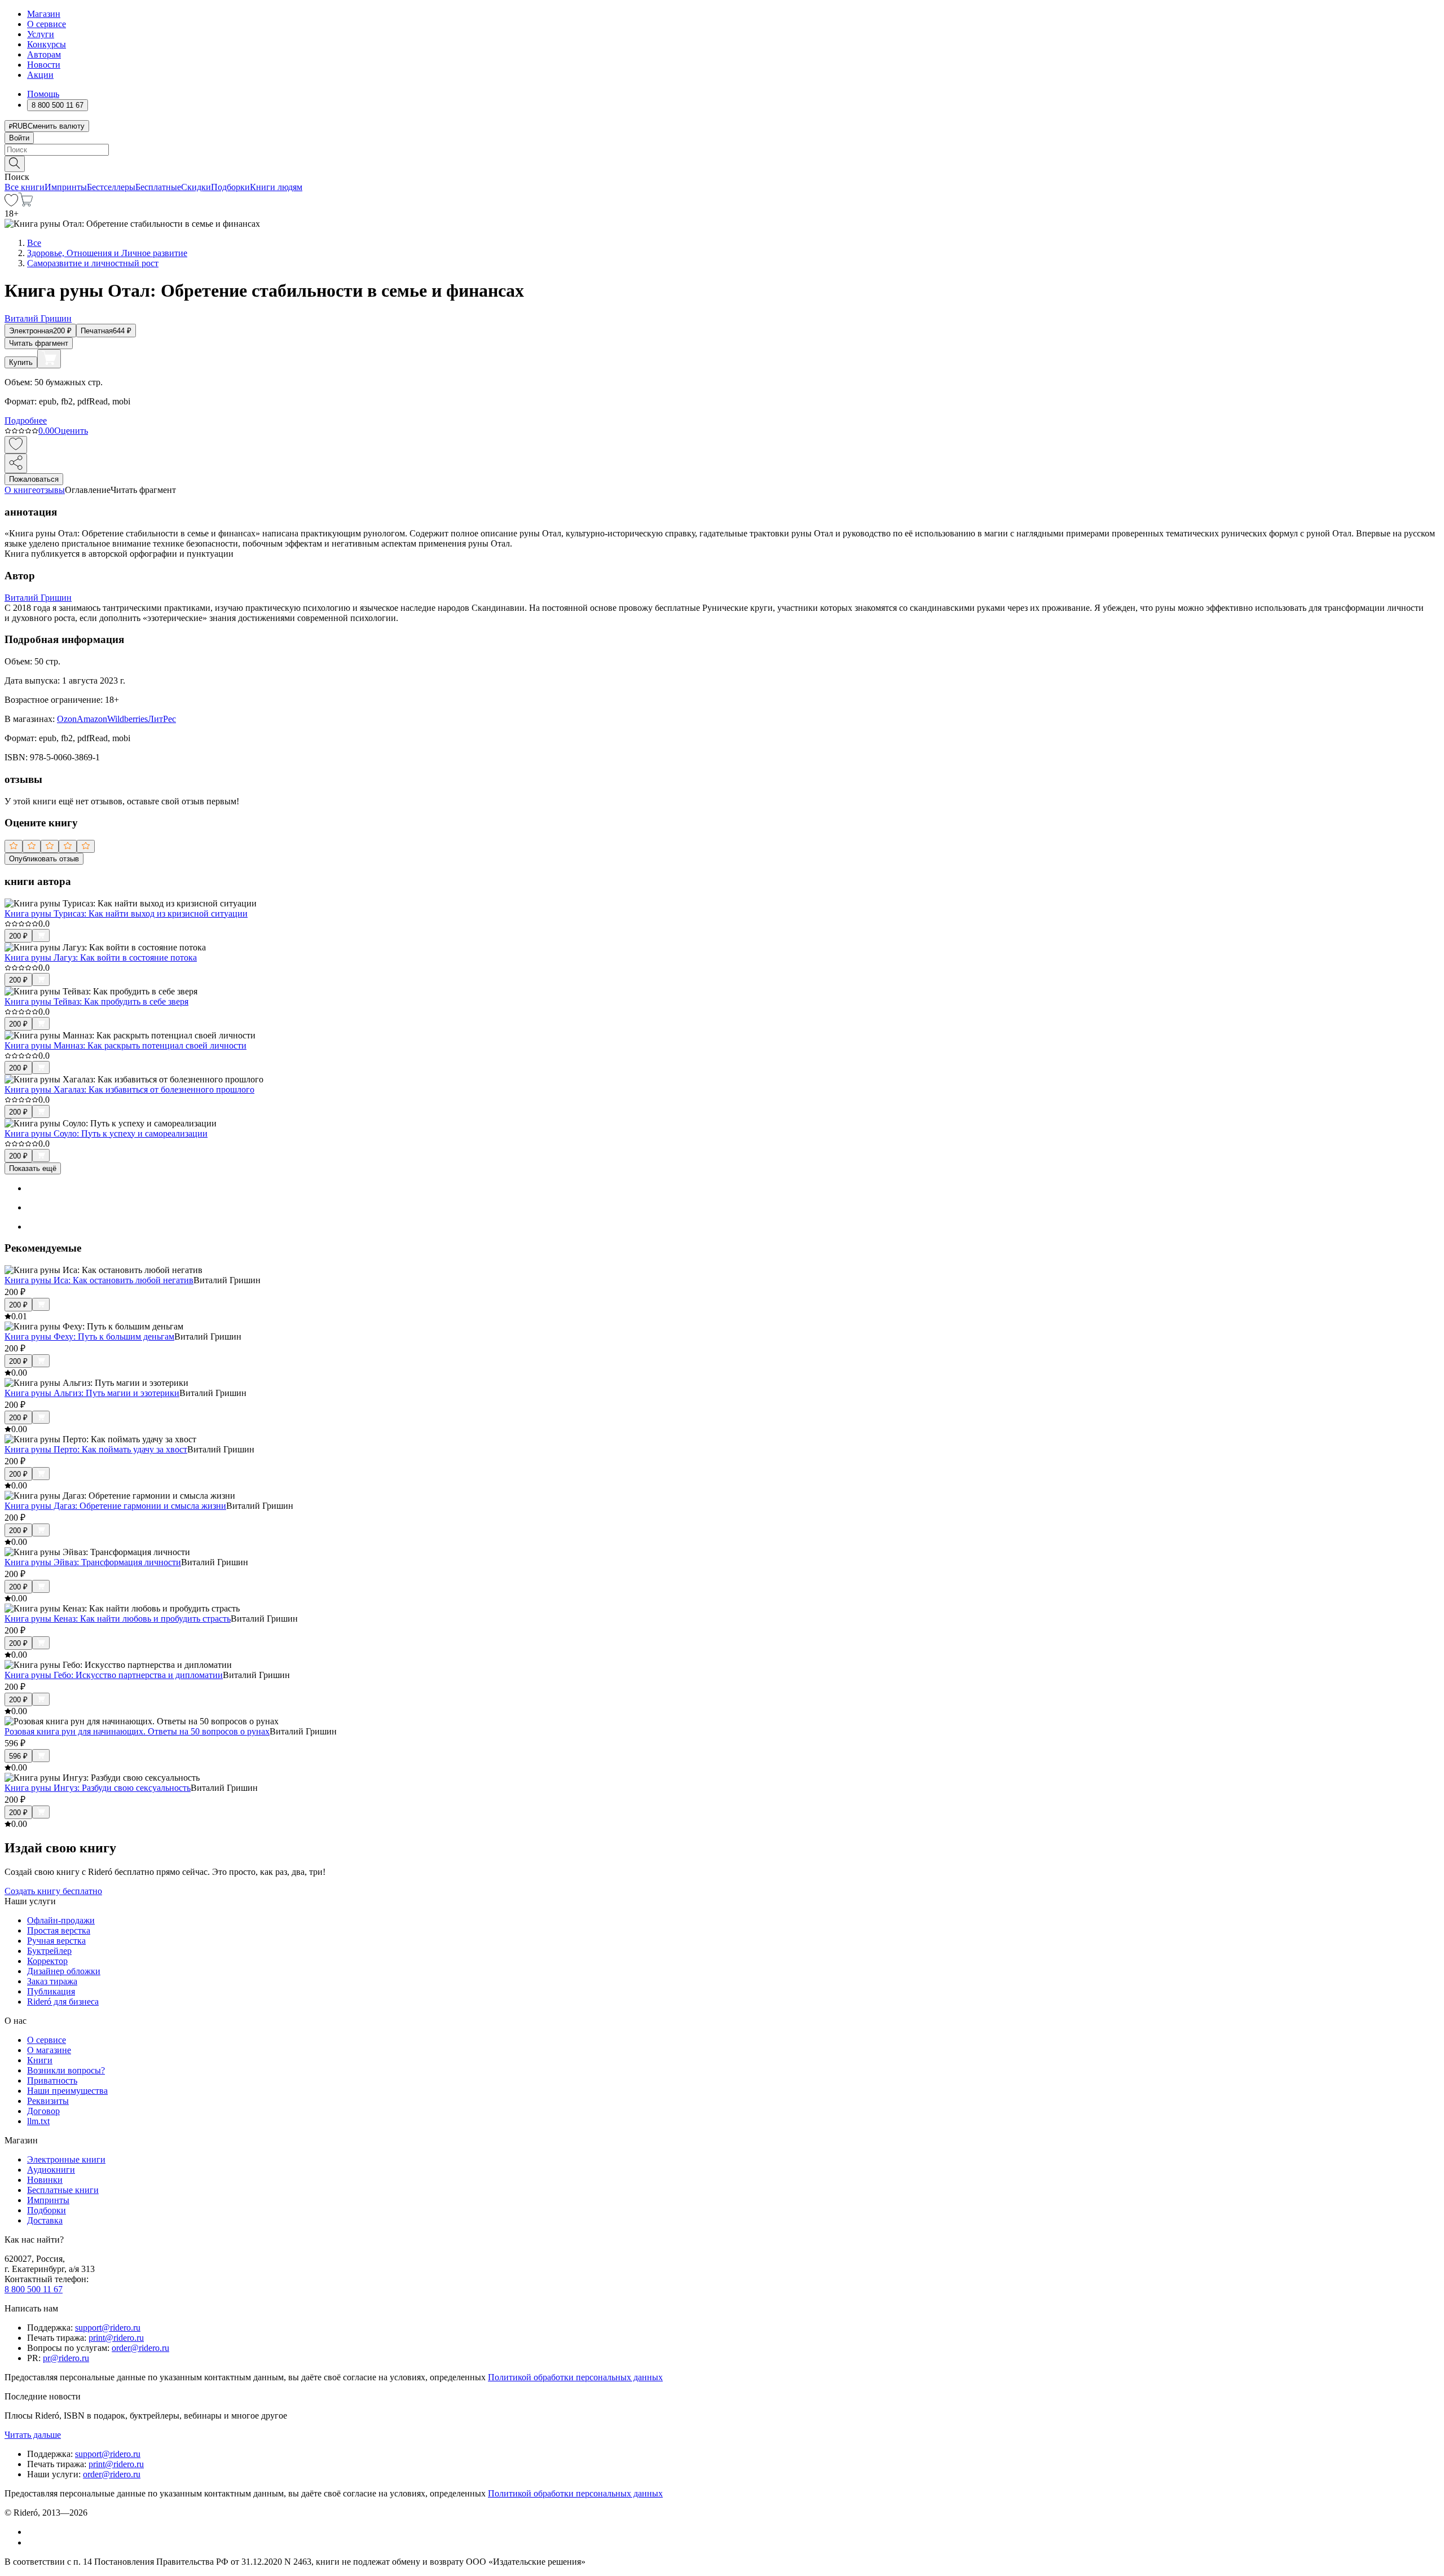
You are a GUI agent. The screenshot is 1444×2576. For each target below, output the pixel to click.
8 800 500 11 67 (34, 2289)
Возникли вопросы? (66, 2070)
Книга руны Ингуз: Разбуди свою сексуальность (98, 1788)
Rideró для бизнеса (63, 2002)
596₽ (18, 1756)
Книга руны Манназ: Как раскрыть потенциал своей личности (126, 1045)
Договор (43, 2111)
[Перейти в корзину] (26, 203)
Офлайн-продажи (61, 1920)
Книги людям (276, 187)
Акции (40, 75)
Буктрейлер (49, 1951)
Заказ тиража (52, 1981)
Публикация (51, 1991)
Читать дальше (33, 2435)
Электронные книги (66, 2159)
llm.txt (38, 2121)
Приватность (52, 2080)
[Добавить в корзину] (49, 359)
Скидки (196, 187)
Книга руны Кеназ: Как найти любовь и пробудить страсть (118, 1619)
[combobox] (722, 150)
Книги (40, 2060)
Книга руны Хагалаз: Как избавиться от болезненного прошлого (129, 1089)
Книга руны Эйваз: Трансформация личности (93, 1562)
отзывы (50, 490)
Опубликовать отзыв (44, 859)
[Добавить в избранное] (16, 445)
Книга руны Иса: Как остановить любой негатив (99, 1280)
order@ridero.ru (140, 2348)
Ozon (67, 719)
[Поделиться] (16, 463)
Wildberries (127, 719)
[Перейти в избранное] (11, 203)
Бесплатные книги (63, 2190)
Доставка (45, 2220)
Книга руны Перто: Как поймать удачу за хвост (96, 1449)
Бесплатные (158, 187)
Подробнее (26, 420)
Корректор (47, 1961)
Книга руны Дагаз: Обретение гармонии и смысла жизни (115, 1506)
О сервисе (47, 24)
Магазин (44, 14)
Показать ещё (33, 1168)
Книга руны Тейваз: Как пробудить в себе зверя (96, 1001)
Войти (19, 138)
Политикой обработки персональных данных (575, 2377)
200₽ (18, 936)
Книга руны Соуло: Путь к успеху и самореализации (106, 1133)
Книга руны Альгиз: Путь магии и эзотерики (92, 1393)
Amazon (92, 719)
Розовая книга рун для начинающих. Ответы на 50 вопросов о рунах (137, 1731)
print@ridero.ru (116, 2338)
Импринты (66, 187)
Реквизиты (48, 2101)
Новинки (45, 2180)
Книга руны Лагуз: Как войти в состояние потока (101, 957)
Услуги (41, 34)
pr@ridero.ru (66, 2358)
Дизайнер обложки (64, 1971)
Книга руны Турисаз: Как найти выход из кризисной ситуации (126, 913)
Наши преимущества (67, 2091)
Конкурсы (47, 44)
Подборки (230, 187)
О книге (20, 490)
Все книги (25, 187)
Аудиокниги (51, 2170)
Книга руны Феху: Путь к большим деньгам (89, 1337)
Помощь (43, 94)
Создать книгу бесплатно (53, 1891)
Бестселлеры (111, 187)
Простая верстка (59, 1930)
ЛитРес (162, 719)
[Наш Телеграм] (32, 2542)
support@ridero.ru (108, 2328)
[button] (722, 163)
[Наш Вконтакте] (33, 2532)
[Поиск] (15, 164)
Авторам (44, 54)
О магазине (49, 2050)
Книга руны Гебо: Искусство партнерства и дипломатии (114, 1675)
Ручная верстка (56, 1941)
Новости (44, 65)
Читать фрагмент (39, 343)
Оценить (71, 431)
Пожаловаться (34, 479)
